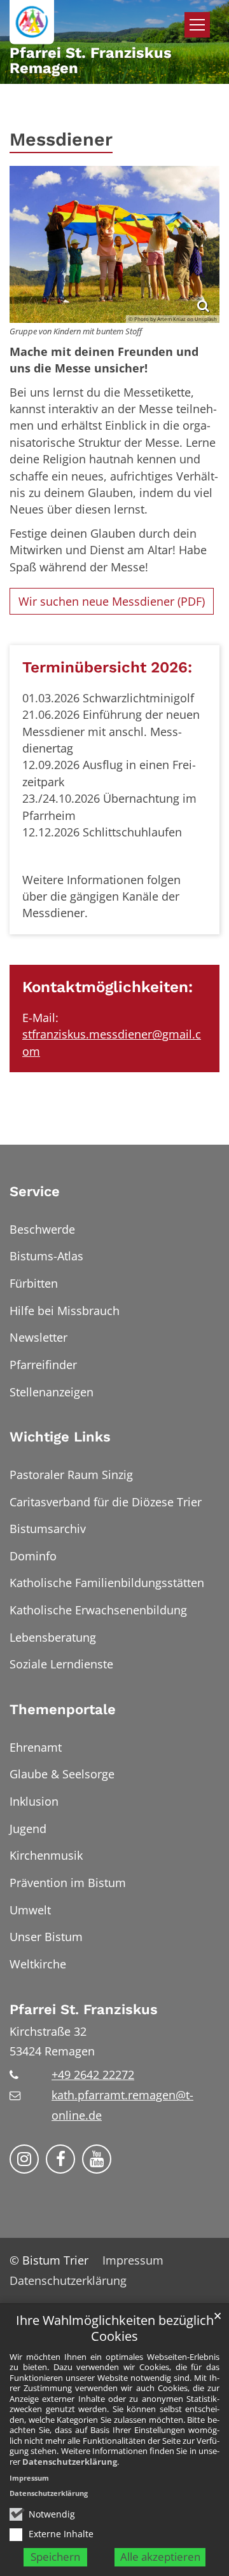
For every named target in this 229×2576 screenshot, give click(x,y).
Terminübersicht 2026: (109, 667)
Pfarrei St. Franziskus (84, 2009)
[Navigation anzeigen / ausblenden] (197, 25)
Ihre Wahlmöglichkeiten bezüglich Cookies (115, 2328)
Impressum (29, 2478)
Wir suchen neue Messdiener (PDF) (112, 601)
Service (35, 1191)
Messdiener (61, 139)
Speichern (55, 2557)
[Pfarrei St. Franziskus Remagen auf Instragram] (24, 2159)
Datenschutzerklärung (70, 2462)
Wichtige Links (60, 1437)
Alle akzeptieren (160, 2557)
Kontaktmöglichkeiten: (108, 987)
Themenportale (63, 1709)
